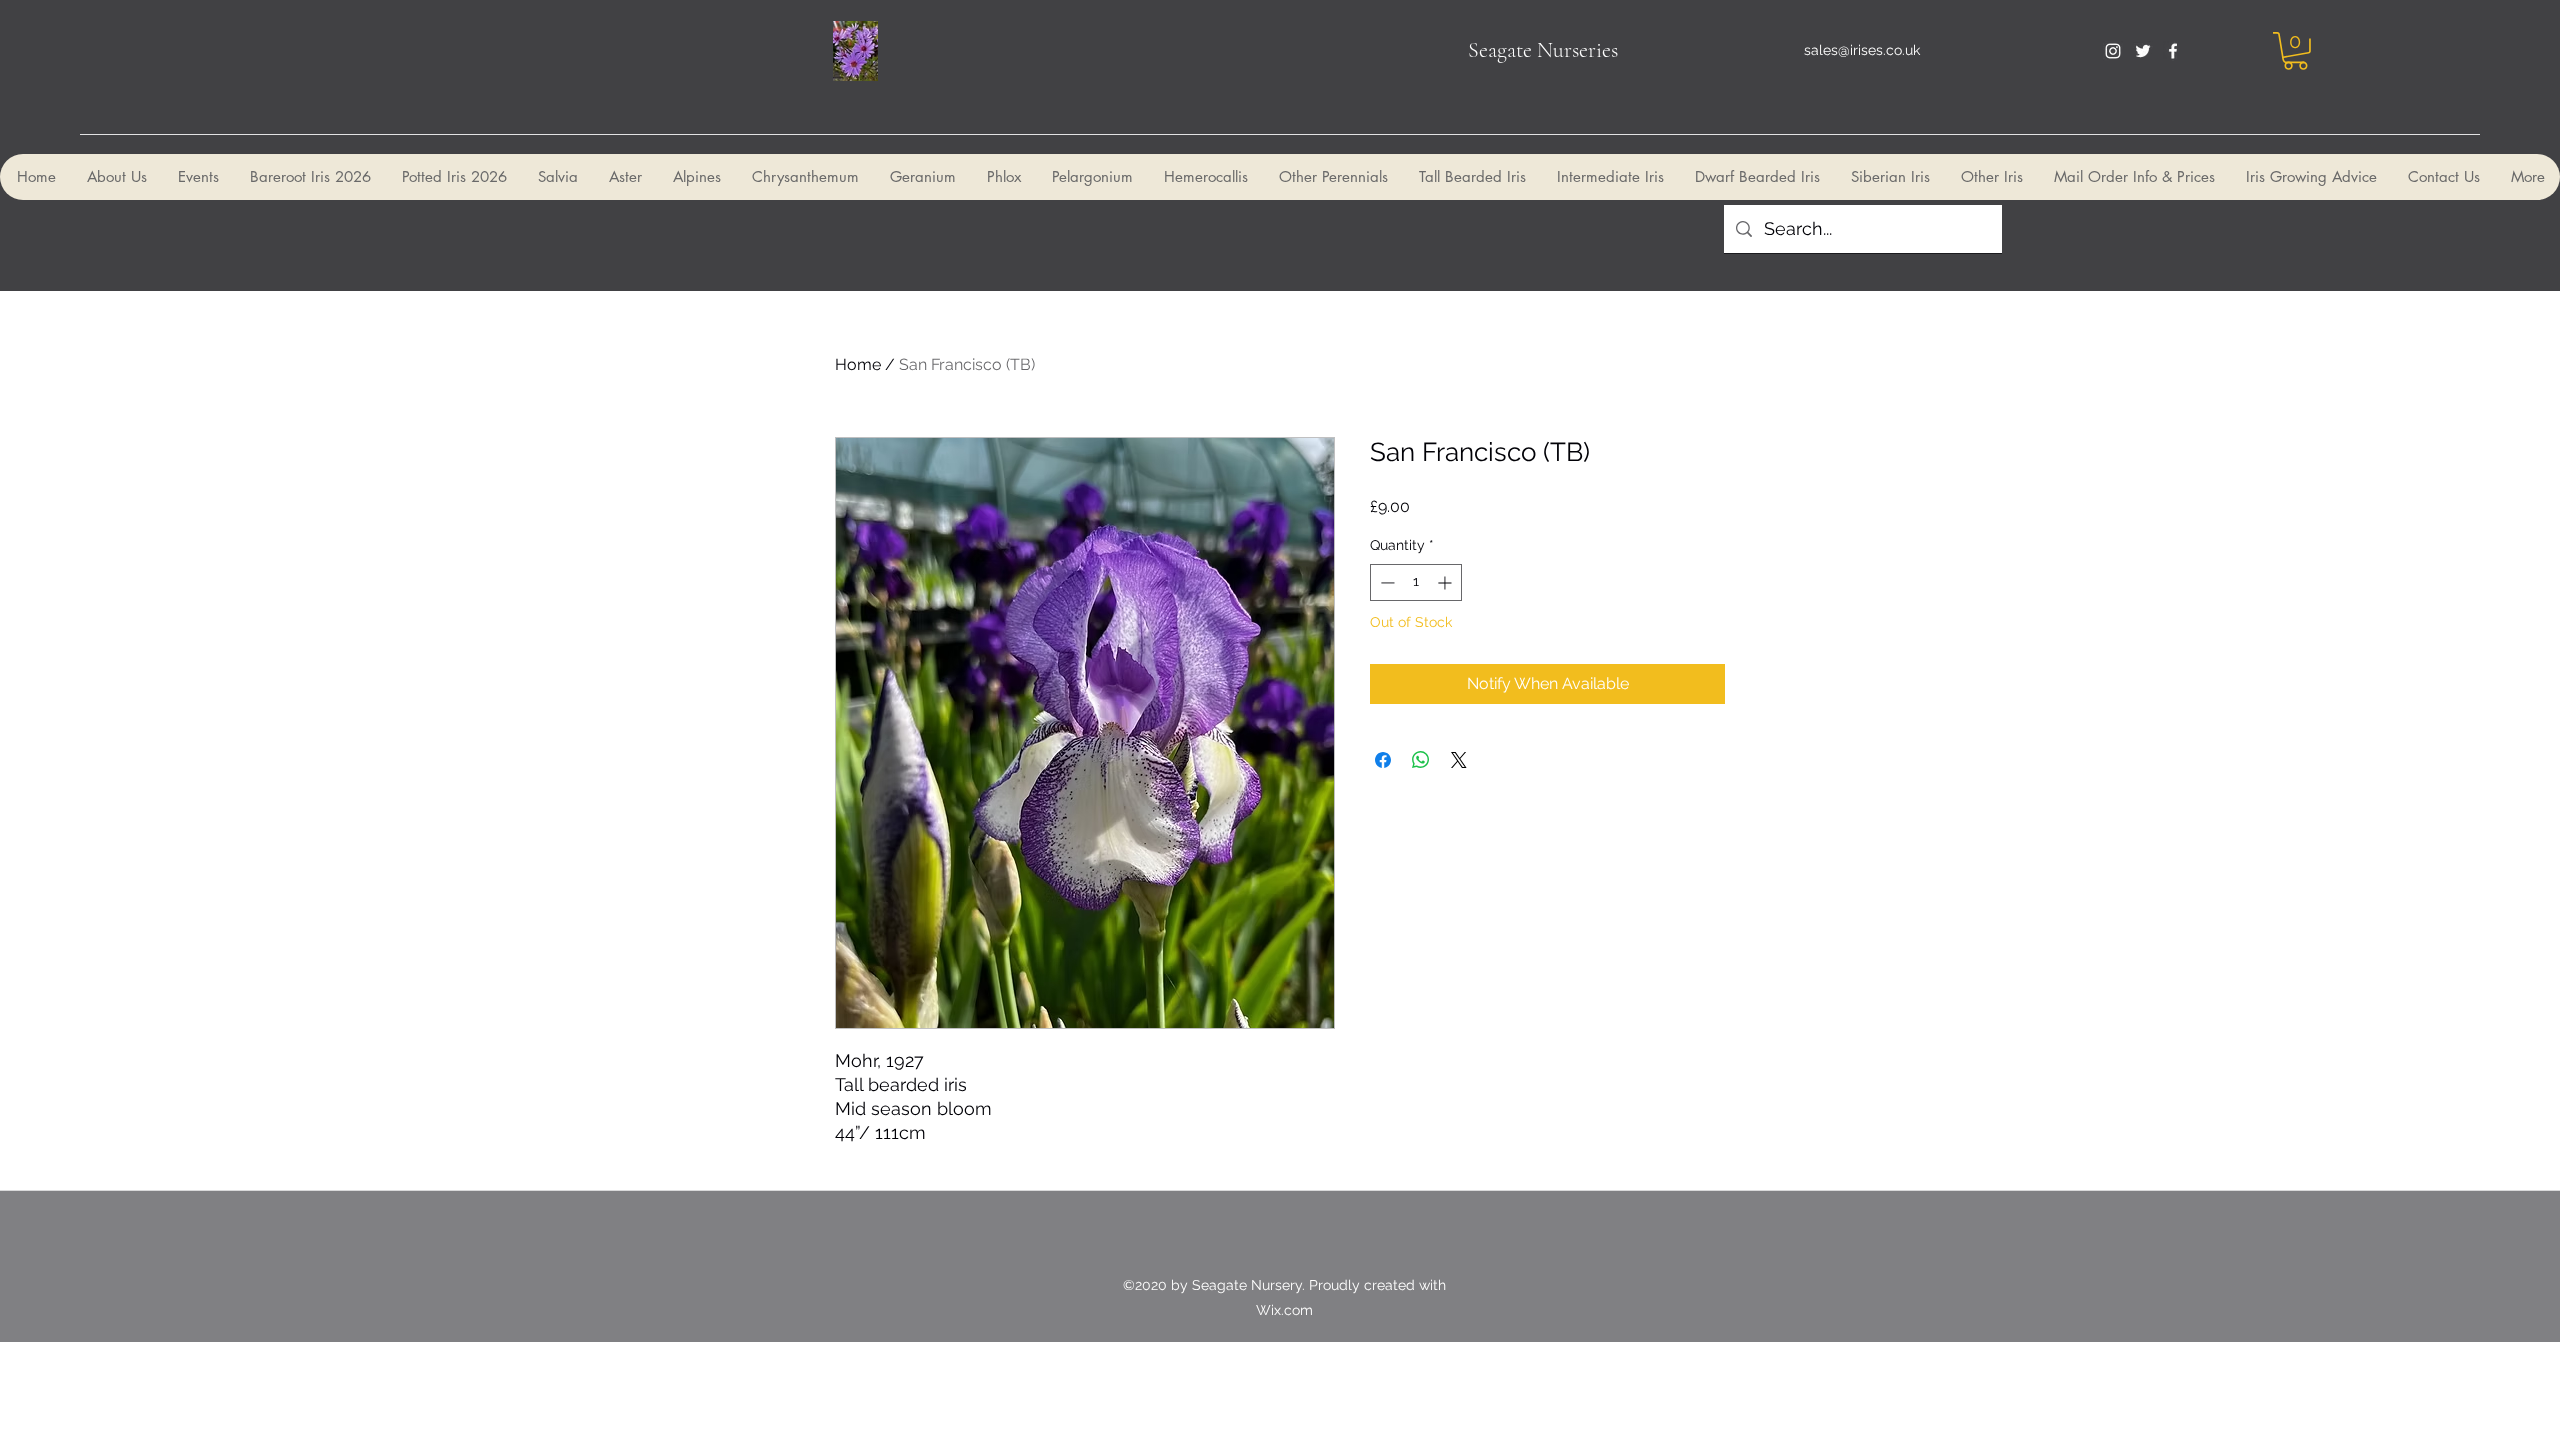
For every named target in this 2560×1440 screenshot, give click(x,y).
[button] (2295, 51)
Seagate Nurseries (1543, 50)
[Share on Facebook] (1383, 760)
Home (858, 364)
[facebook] (2173, 51)
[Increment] (1446, 582)
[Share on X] (1459, 760)
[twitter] (2143, 51)
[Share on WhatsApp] (1421, 760)
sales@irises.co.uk (1862, 50)
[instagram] (2113, 51)
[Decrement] (1385, 582)
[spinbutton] (1416, 582)
